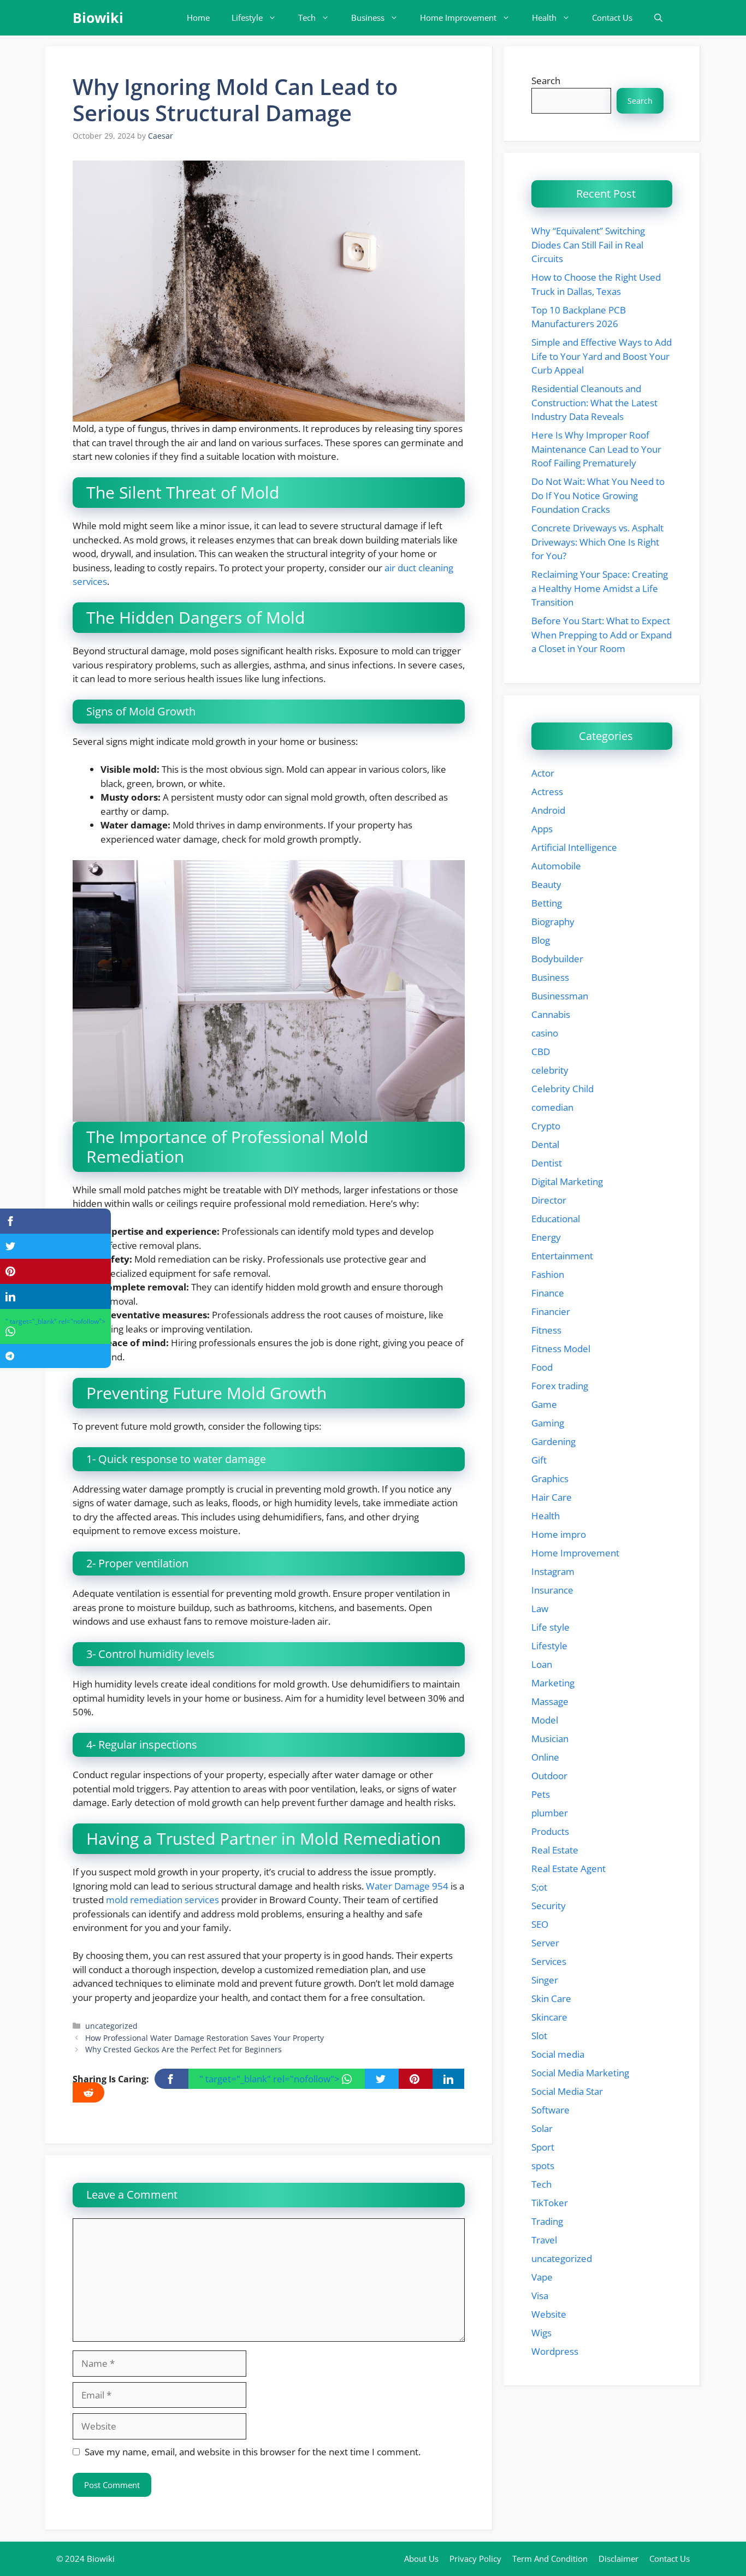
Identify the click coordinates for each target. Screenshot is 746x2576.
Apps (542, 829)
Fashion (548, 1274)
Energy (546, 1237)
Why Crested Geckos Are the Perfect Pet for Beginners (183, 2049)
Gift (539, 1460)
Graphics (550, 1479)
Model (545, 1720)
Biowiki (98, 17)
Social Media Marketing (580, 2073)
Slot (539, 2036)
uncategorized (111, 2026)
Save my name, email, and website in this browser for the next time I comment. (253, 2452)
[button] (658, 18)
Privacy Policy (475, 2559)
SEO (540, 1924)
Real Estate (555, 1850)
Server (545, 1943)
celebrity (550, 1070)
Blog (541, 940)
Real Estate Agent (569, 1869)
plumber (550, 1813)
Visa (540, 2296)
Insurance (552, 1590)
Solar (542, 2128)
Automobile (556, 866)
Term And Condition (550, 2559)
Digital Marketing (567, 1182)
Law (540, 1609)
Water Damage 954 (407, 1886)
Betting (547, 903)
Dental (545, 1144)
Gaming (548, 1423)
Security (549, 1906)
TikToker (550, 2203)
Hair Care (552, 1497)
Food (542, 1367)
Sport (543, 2147)
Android (548, 810)
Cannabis (551, 1014)
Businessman (560, 996)
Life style (550, 1627)
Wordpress (555, 2351)
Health (544, 17)
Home (198, 17)
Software (550, 2110)
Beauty (546, 884)
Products (550, 1831)
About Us (421, 2559)
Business (368, 17)
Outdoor (549, 1776)
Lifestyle (247, 17)
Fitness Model (561, 1349)
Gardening (553, 1441)
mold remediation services (162, 1900)
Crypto (546, 1126)
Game (544, 1404)
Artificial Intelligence (574, 847)
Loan (542, 1664)
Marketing (553, 1683)
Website (549, 2314)
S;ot (539, 1887)
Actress (547, 792)
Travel (544, 2240)
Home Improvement (458, 17)
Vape (542, 2277)
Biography (553, 922)
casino (545, 1033)
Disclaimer (618, 2559)
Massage (550, 1701)
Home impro (559, 1534)
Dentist (547, 1163)
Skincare (549, 2017)
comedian (552, 1107)
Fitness (546, 1330)
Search (546, 81)
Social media (558, 2054)
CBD (541, 1052)
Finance (548, 1293)
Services (549, 1961)
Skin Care (551, 1998)
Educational (556, 1219)
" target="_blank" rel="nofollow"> (271, 2079)
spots (543, 2166)
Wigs (541, 2333)
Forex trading (560, 1386)
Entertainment (562, 1256)
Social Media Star (567, 2091)
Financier (551, 1311)
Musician (550, 1739)
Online (545, 1757)
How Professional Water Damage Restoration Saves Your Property (205, 2038)
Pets (541, 1794)
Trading (547, 2221)
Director (549, 1200)
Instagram (553, 1571)
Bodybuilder (557, 959)
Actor (543, 773)
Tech (307, 17)
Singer (545, 1980)
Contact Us (612, 17)
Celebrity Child (563, 1089)
